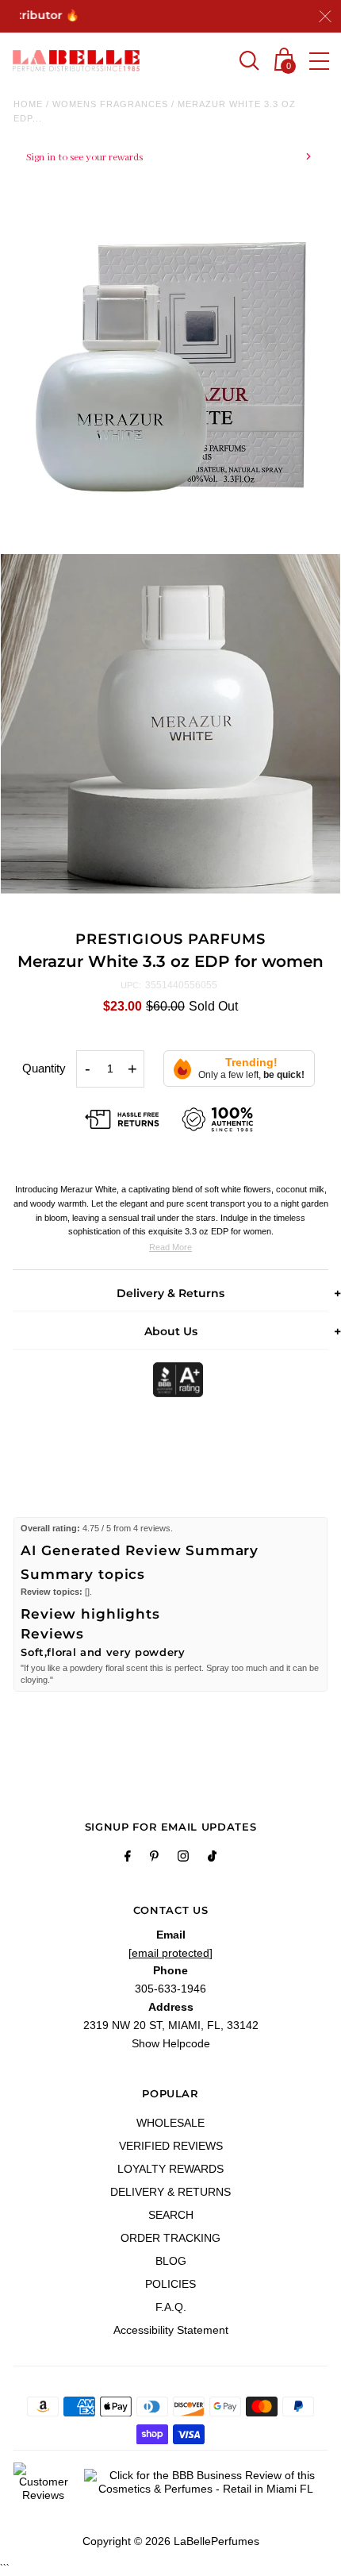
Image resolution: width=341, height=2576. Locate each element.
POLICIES (170, 2284)
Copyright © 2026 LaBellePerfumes (171, 2541)
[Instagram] (183, 1858)
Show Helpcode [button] (171, 2043)
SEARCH (171, 2215)
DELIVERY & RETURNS (170, 2192)
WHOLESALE (170, 2123)
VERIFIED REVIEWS (171, 2146)
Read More (170, 1247)
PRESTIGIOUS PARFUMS (170, 939)
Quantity (44, 1068)
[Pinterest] (154, 1858)
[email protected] (170, 1953)
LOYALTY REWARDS (170, 2169)
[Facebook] (128, 1858)
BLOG (171, 2261)
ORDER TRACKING (170, 2238)
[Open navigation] (319, 61)
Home (28, 104)
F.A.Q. (171, 2307)
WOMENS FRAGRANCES (110, 104)
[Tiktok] (212, 1858)
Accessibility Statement (171, 2330)
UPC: (131, 985)
